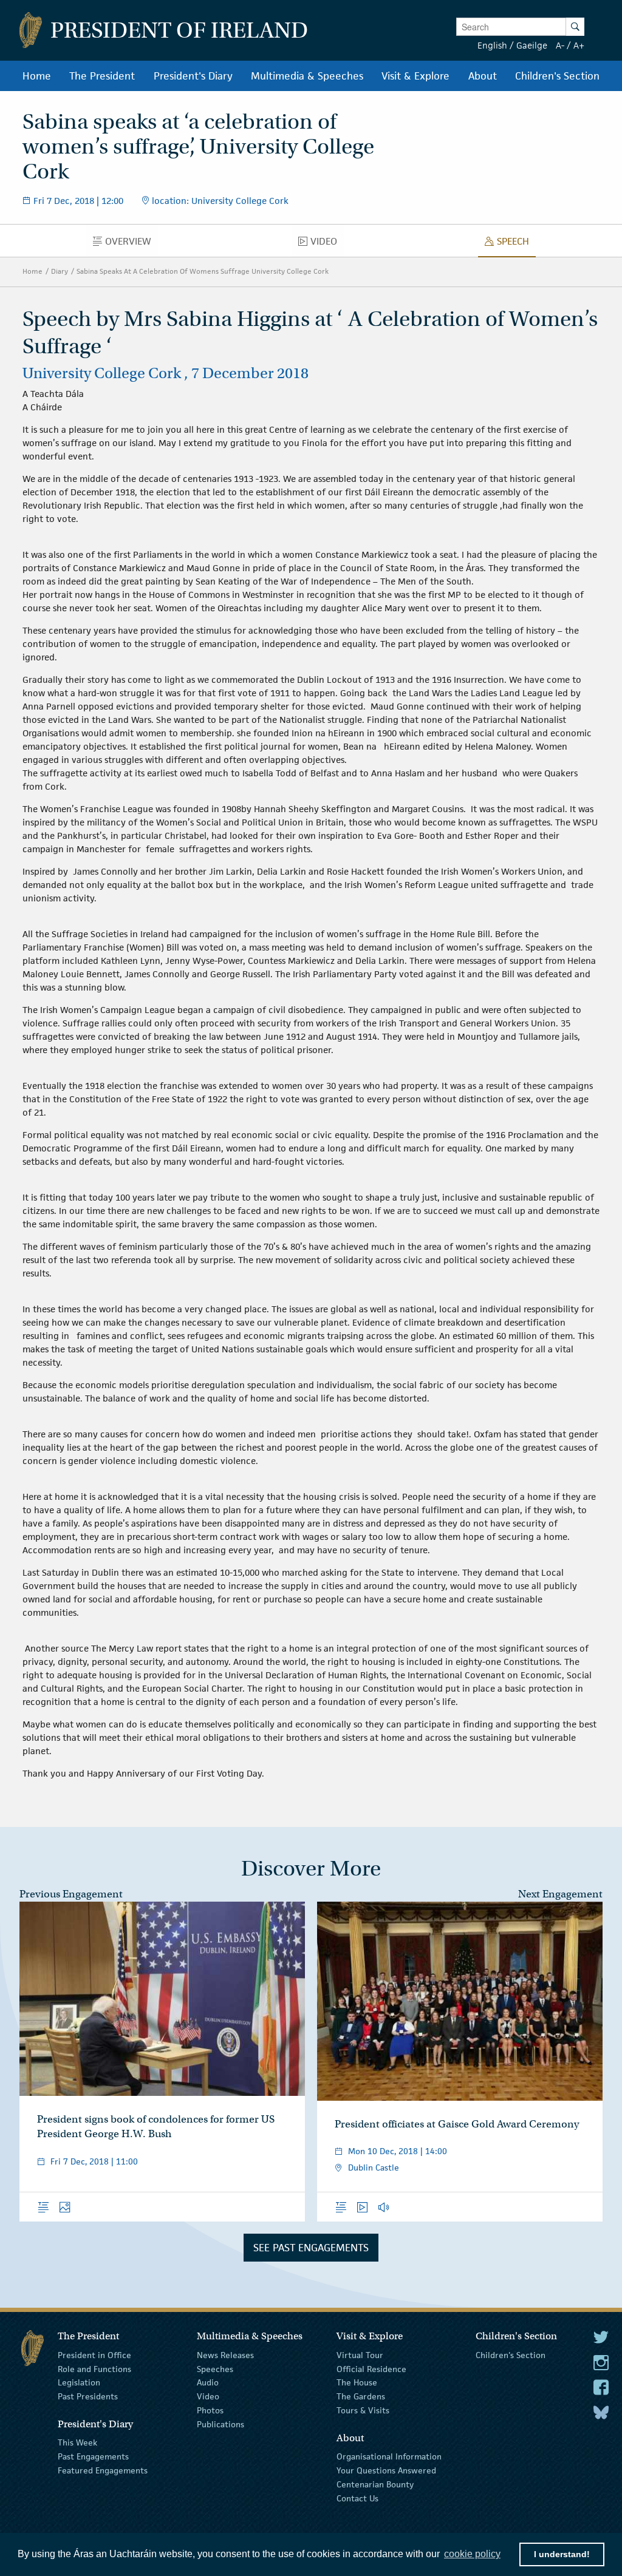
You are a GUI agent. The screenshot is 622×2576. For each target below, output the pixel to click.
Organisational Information (389, 2456)
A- (560, 45)
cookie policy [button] (472, 2554)
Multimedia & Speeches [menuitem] (307, 76)
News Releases (225, 2355)
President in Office (94, 2355)
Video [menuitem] (327, 244)
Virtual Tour (360, 2355)
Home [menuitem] (37, 76)
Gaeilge (532, 45)
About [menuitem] (483, 76)
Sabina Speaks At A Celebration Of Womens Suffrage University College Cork (203, 271)
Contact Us (357, 2498)
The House (357, 2382)
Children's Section (511, 2355)
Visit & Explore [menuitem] (415, 76)
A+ (579, 45)
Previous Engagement (71, 1894)
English (492, 45)
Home (32, 271)
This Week (77, 2442)
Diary (60, 271)
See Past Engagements (311, 2248)
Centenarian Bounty (375, 2484)
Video (208, 2396)
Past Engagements (93, 2456)
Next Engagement (560, 1894)
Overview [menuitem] (132, 244)
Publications (220, 2424)
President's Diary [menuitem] (193, 76)
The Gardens (361, 2396)
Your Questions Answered (386, 2470)
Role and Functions (94, 2368)
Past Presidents (88, 2396)
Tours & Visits (363, 2410)
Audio (208, 2382)
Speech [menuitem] (516, 244)
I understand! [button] (562, 2554)
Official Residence (371, 2368)
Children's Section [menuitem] (557, 76)
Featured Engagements (103, 2470)
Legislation (79, 2382)
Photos (210, 2410)
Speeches (215, 2368)
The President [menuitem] (102, 76)
